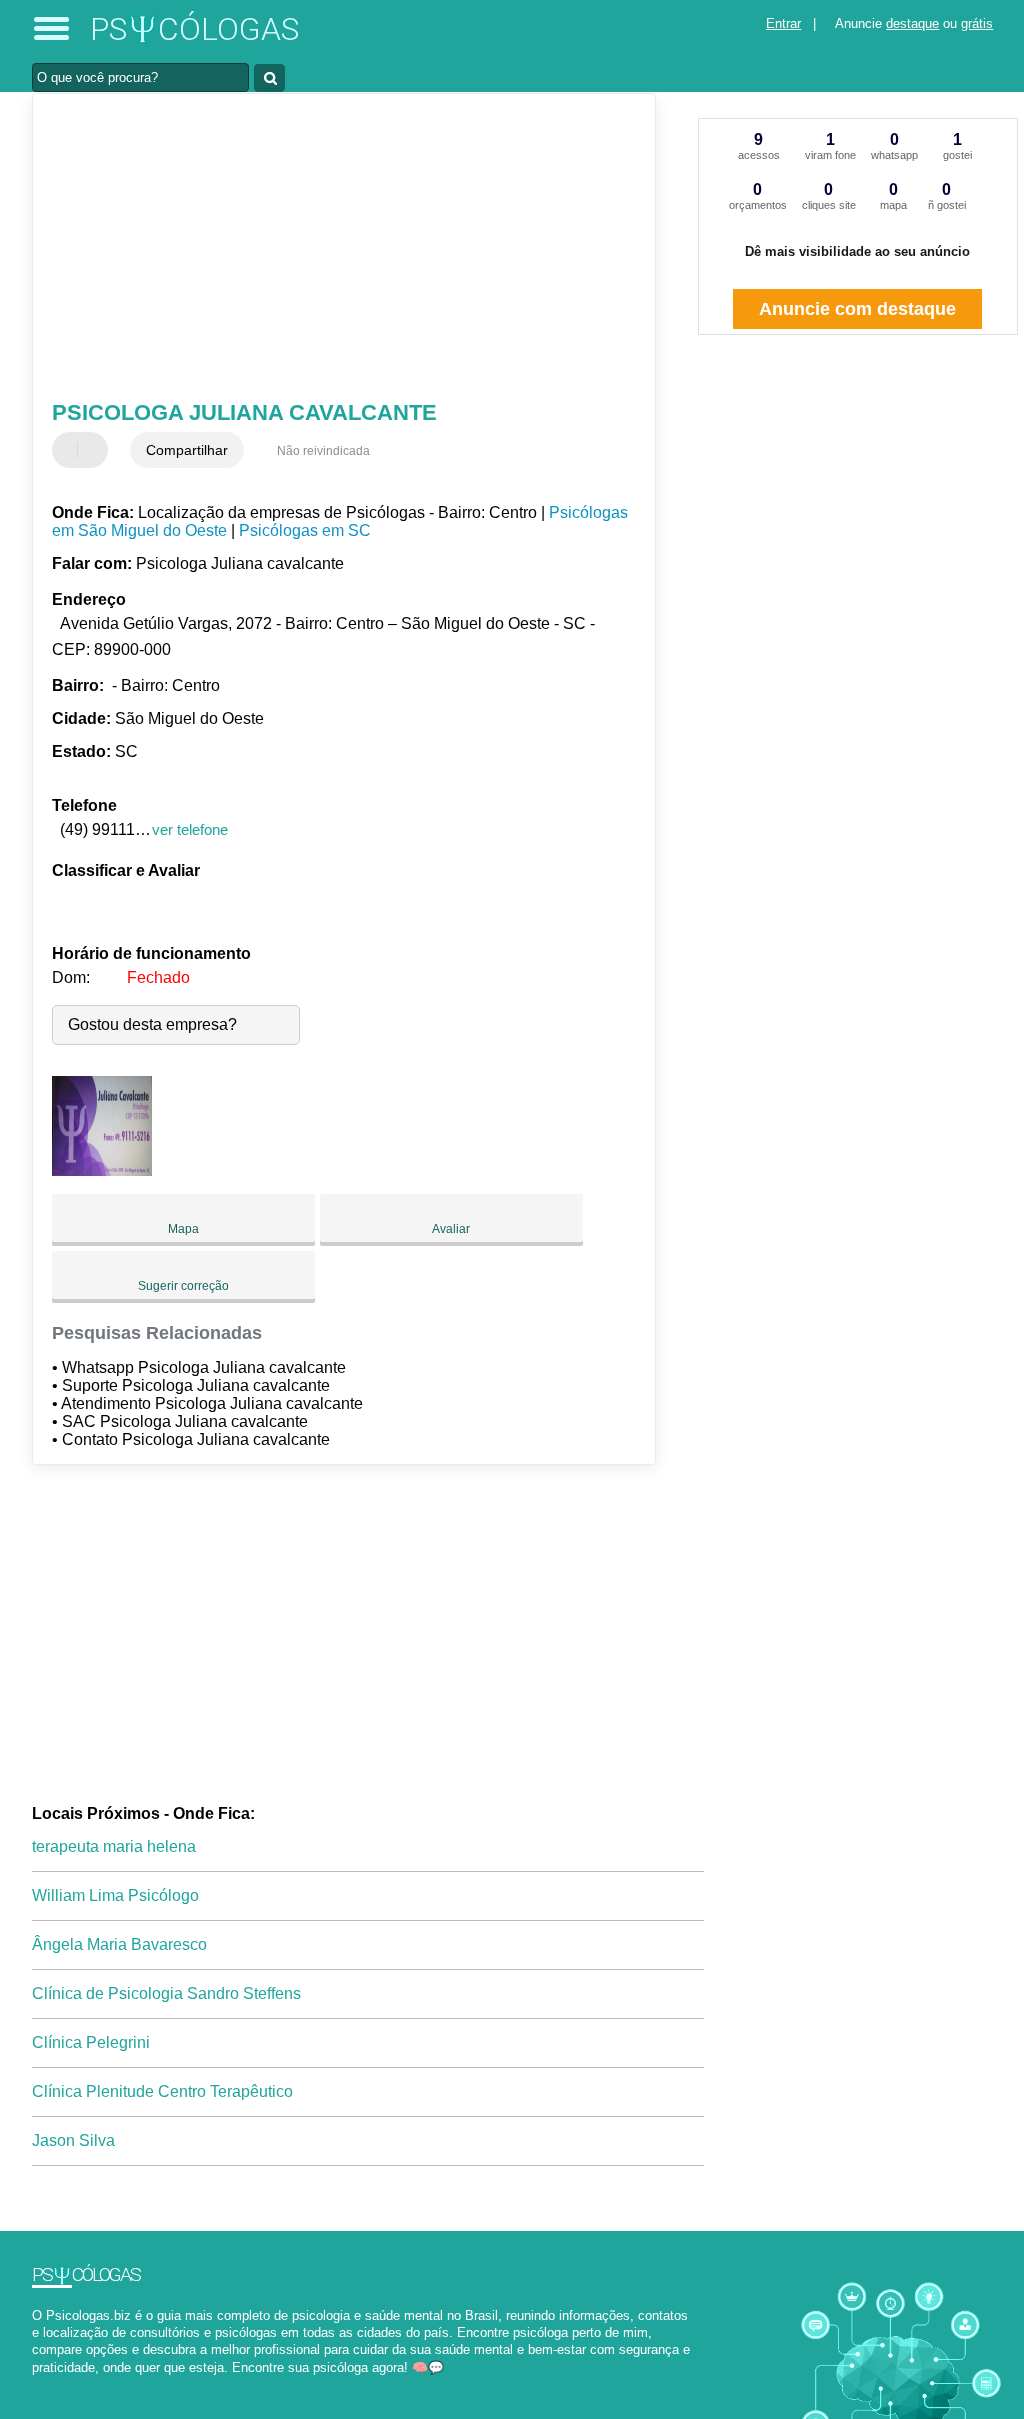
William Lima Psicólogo (115, 1895)
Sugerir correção (183, 1286)
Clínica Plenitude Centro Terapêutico (162, 2091)
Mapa (183, 1229)
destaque (912, 23)
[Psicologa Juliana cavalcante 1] (102, 1170)
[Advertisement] (332, 249)
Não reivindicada (323, 451)
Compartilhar (187, 450)
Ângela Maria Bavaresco (119, 1944)
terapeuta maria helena (114, 1846)
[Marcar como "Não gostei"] (95, 450)
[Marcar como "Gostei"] (70, 450)
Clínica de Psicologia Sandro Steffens (166, 1993)
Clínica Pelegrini (91, 2042)
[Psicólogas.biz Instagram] (54, 2384)
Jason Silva (73, 2140)
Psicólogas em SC (305, 530)
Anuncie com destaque (857, 309)
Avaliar (451, 1229)
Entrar (783, 23)
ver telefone (190, 829)
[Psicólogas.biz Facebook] (36, 2384)
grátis (977, 23)
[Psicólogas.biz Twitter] (45, 2384)
